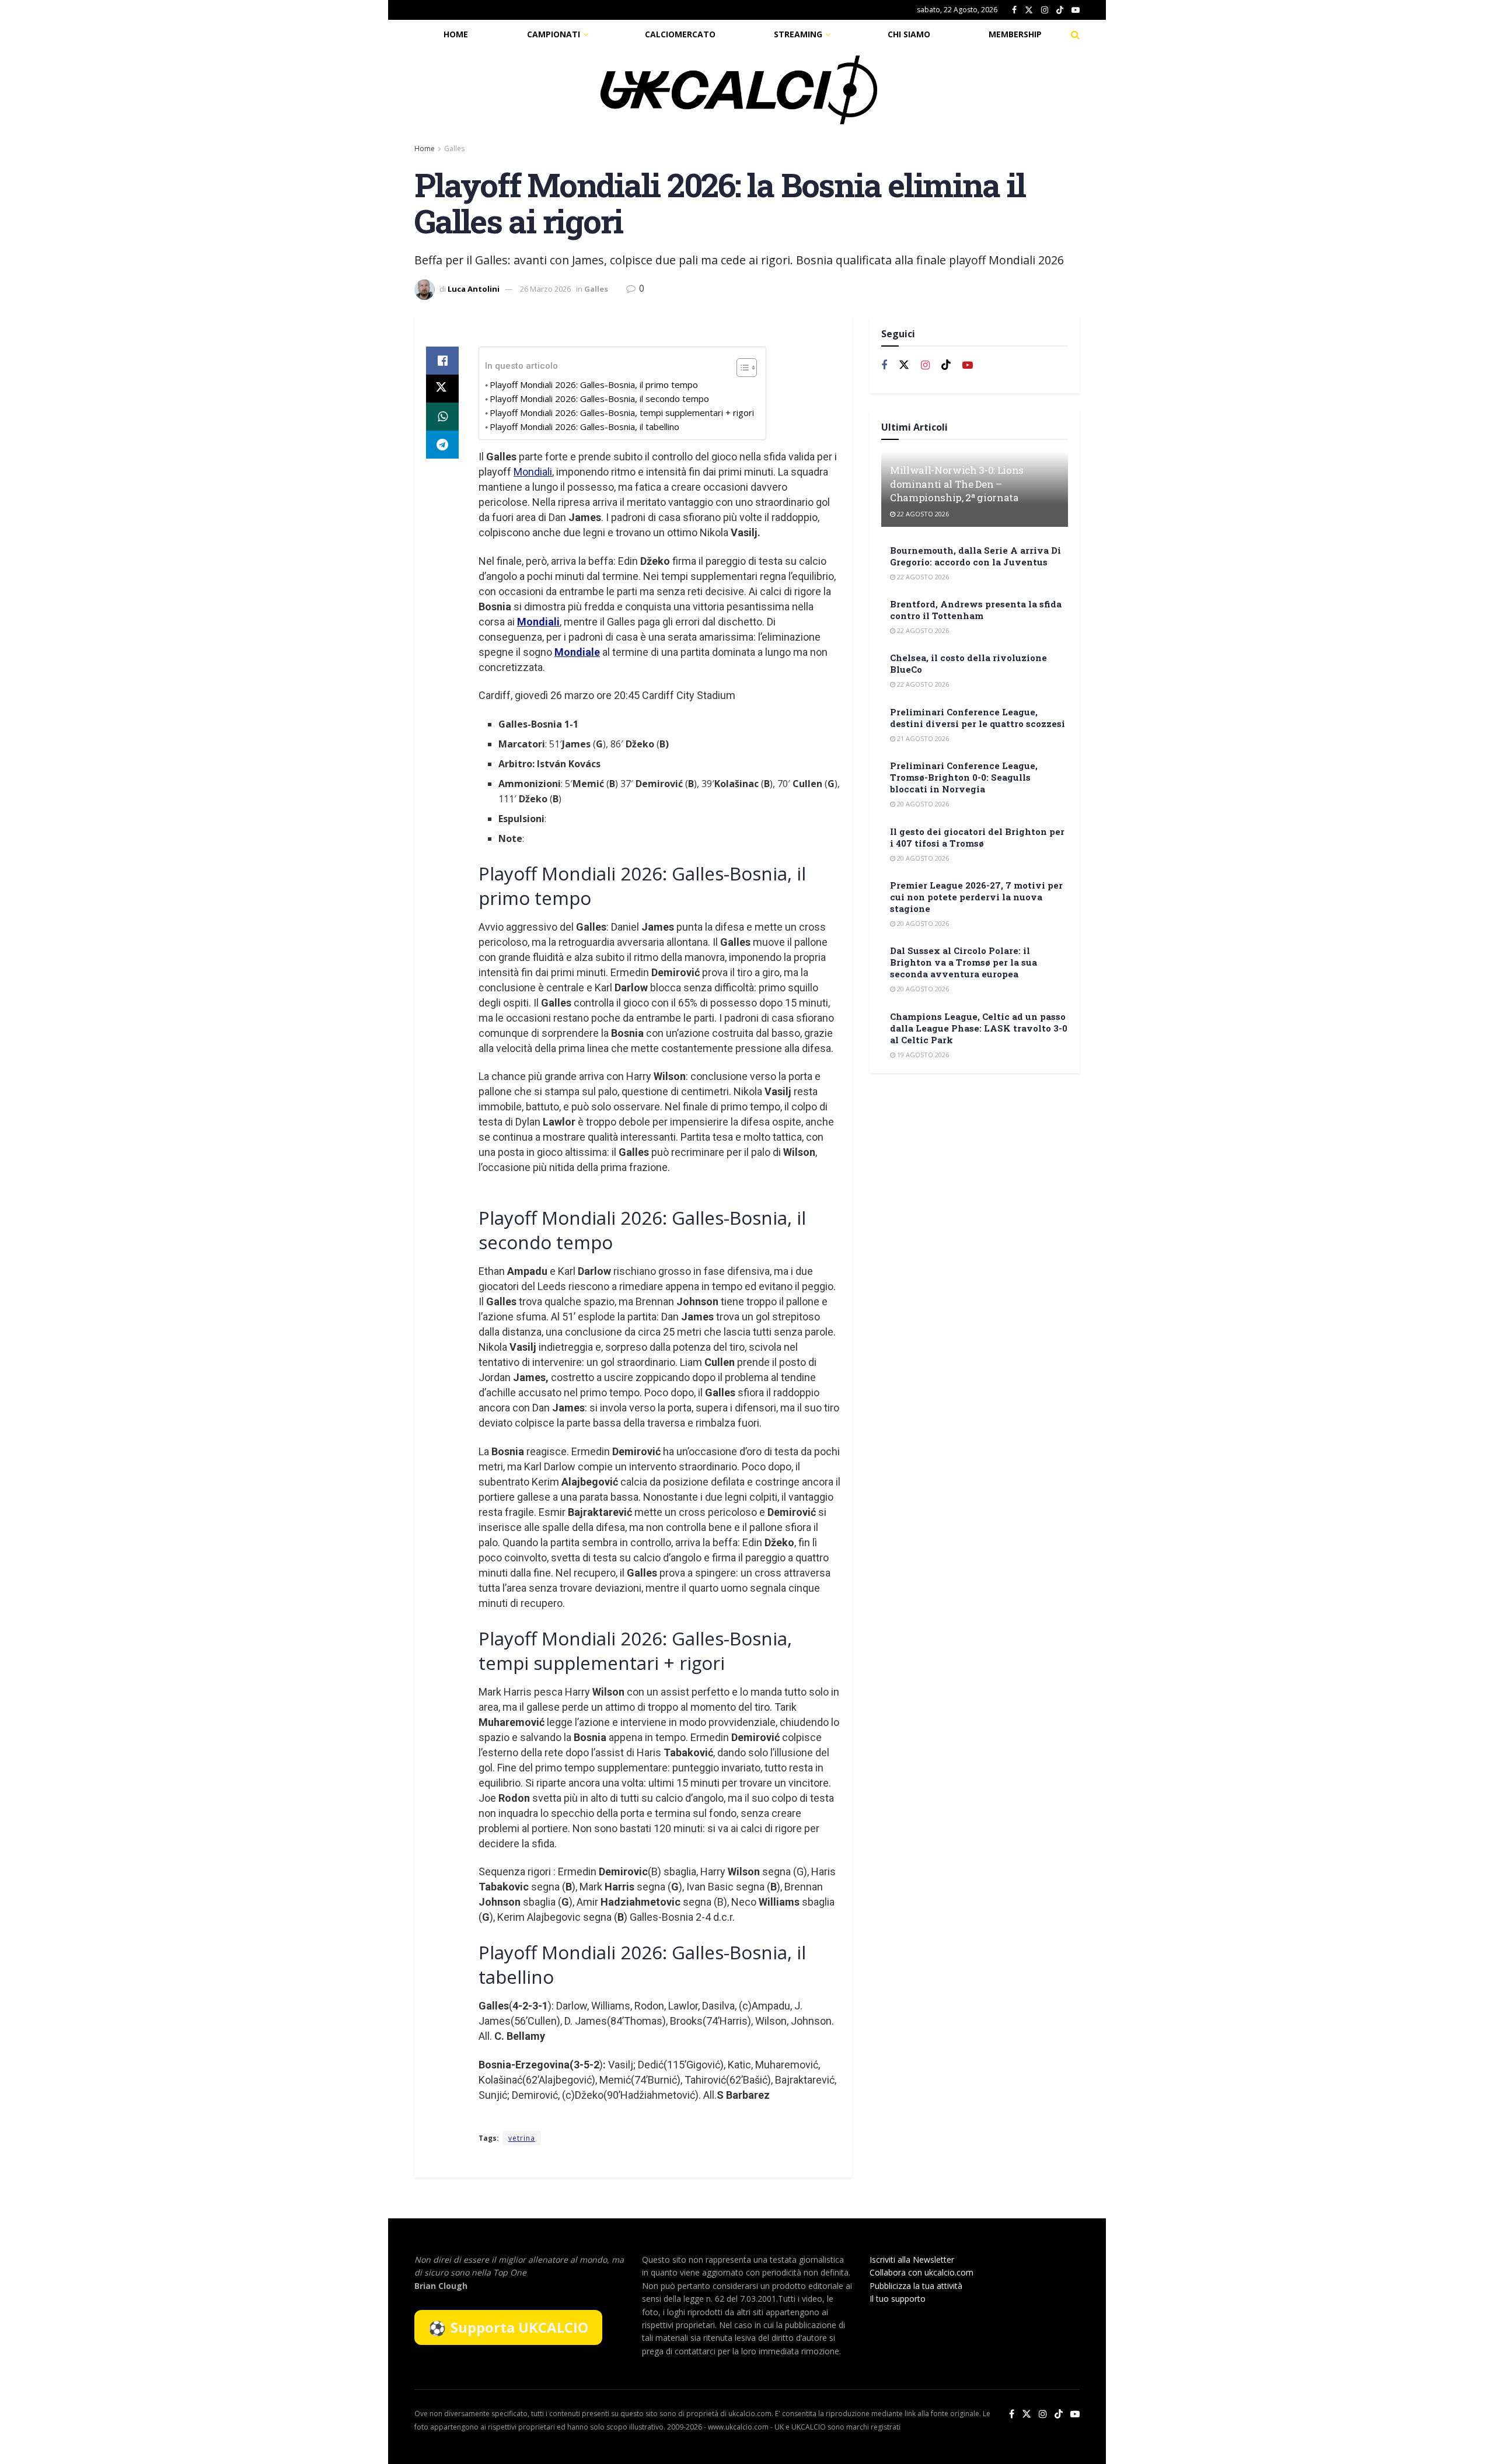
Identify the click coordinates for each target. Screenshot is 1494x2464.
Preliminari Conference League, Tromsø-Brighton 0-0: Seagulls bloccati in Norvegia (964, 777)
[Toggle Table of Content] (741, 368)
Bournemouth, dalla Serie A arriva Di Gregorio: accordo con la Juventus (975, 556)
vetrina (522, 2138)
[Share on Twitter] (442, 389)
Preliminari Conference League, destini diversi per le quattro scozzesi (978, 718)
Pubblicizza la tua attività (916, 2286)
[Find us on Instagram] (1045, 10)
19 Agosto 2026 (922, 1055)
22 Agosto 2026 (922, 514)
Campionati (554, 34)
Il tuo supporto (898, 2299)
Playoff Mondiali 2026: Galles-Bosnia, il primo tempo (594, 385)
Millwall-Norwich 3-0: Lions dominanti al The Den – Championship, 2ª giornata (957, 484)
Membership (1015, 34)
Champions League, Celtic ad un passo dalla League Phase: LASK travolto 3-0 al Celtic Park (979, 1028)
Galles (454, 148)
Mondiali (533, 472)
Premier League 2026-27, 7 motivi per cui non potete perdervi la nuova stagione (976, 897)
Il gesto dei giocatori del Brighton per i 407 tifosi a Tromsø (977, 837)
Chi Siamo (909, 34)
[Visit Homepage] (739, 90)
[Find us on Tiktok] (946, 365)
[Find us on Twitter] (1029, 10)
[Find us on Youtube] (1076, 10)
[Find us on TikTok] (1060, 11)
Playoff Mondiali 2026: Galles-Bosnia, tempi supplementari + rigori (622, 413)
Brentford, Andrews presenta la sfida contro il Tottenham (976, 610)
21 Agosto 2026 (922, 738)
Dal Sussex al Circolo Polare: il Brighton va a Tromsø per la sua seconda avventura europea (964, 962)
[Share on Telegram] (442, 445)
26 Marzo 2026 (545, 289)
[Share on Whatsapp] (442, 417)
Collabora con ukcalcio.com (921, 2272)
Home (456, 34)
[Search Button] (1075, 34)
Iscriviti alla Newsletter (912, 2259)
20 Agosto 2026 (922, 804)
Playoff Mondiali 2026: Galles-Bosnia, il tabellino (584, 427)
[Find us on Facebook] (1014, 10)
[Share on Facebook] (442, 361)
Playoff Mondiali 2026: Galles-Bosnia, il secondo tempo (599, 399)
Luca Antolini (474, 289)
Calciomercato (680, 34)
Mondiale (577, 652)
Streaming (798, 34)
